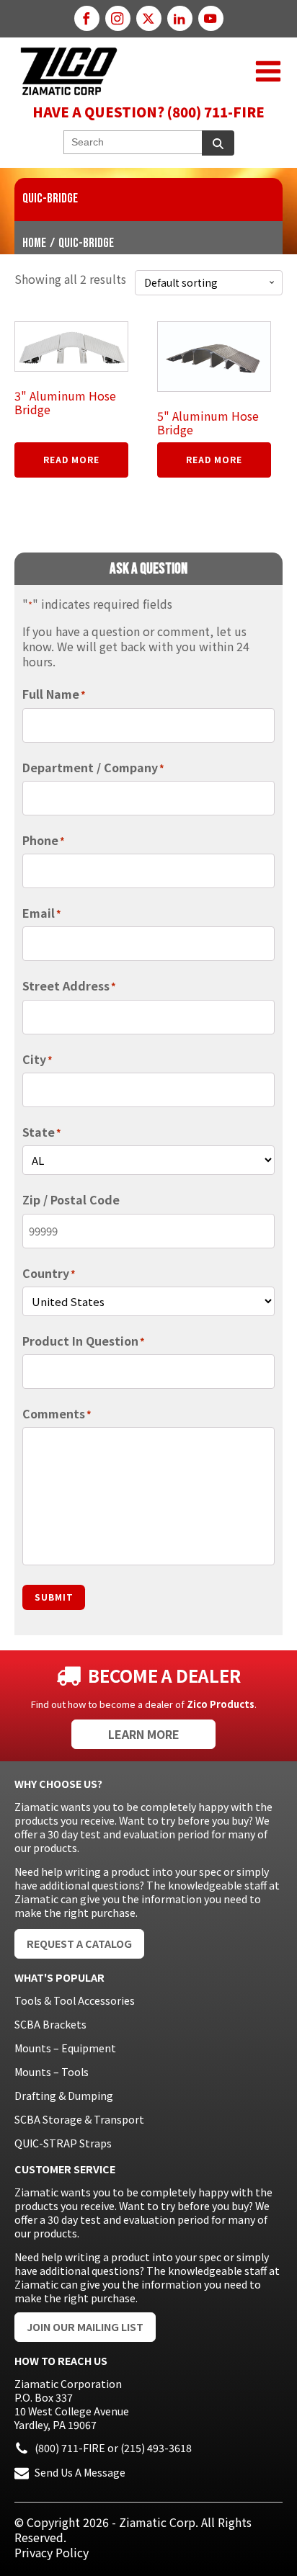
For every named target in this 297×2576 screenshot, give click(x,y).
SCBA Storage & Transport (79, 2119)
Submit (54, 1597)
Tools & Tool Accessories (75, 2000)
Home (34, 243)
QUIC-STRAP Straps (63, 2143)
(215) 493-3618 (156, 2448)
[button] (268, 71)
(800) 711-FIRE (70, 2448)
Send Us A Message (80, 2472)
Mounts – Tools (52, 2072)
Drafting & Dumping (64, 2096)
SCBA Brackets (50, 2024)
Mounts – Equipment (65, 2048)
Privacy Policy (52, 2552)
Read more (71, 459)
